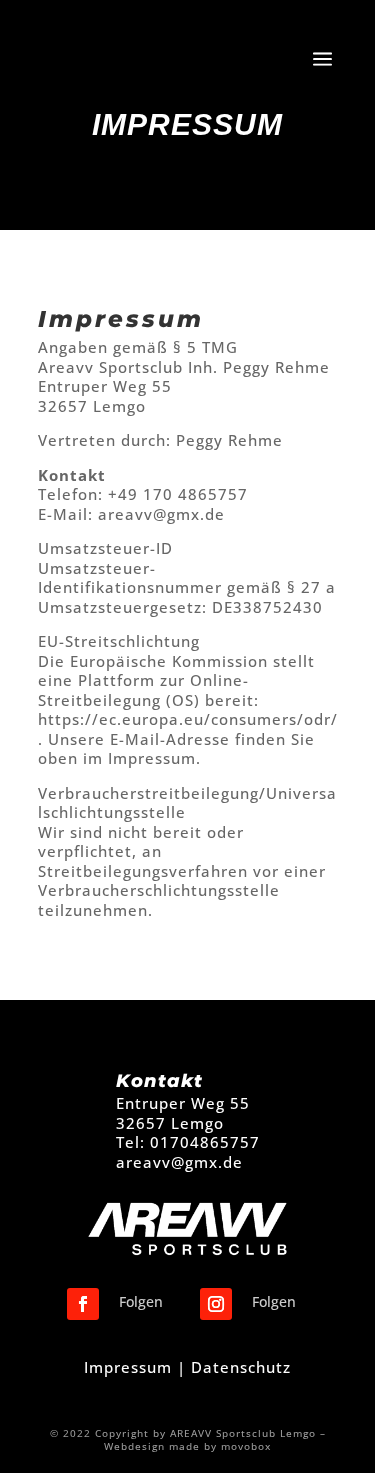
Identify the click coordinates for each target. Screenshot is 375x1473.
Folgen (141, 1301)
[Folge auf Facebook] (83, 1304)
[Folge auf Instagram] (216, 1304)
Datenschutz (241, 1367)
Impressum (128, 1367)
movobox (246, 1446)
